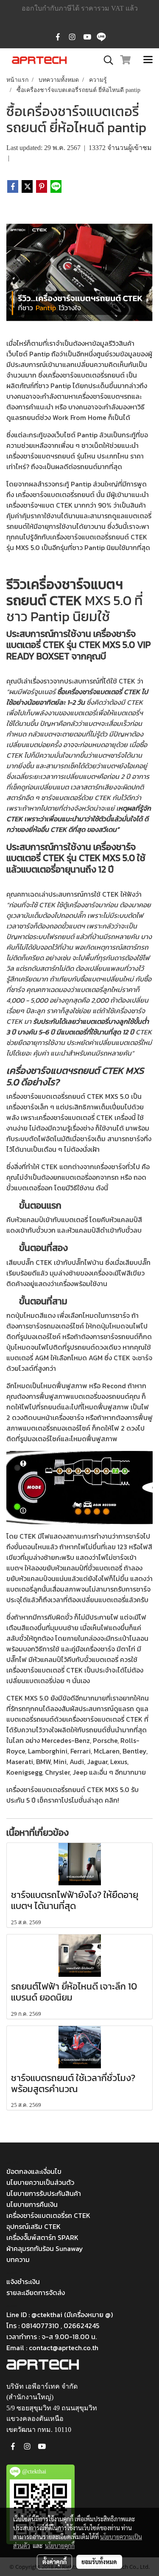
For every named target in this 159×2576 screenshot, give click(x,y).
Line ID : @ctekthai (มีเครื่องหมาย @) (60, 2315)
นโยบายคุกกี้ (60, 2545)
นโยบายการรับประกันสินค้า (44, 2193)
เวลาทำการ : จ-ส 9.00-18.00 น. (52, 2337)
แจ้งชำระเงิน (23, 2281)
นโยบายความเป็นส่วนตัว (40, 2182)
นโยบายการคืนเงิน (32, 2204)
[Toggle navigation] (148, 60)
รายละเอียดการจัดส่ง (36, 2293)
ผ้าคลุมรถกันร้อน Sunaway (45, 2248)
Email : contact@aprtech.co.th (52, 2348)
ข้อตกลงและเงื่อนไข (34, 2171)
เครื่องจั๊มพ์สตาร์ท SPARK (42, 2237)
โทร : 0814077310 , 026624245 (53, 2326)
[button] (106, 60)
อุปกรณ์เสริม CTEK (33, 2226)
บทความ (18, 2259)
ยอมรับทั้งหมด (99, 2562)
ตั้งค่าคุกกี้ (54, 2562)
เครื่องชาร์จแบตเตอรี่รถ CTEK (48, 2215)
